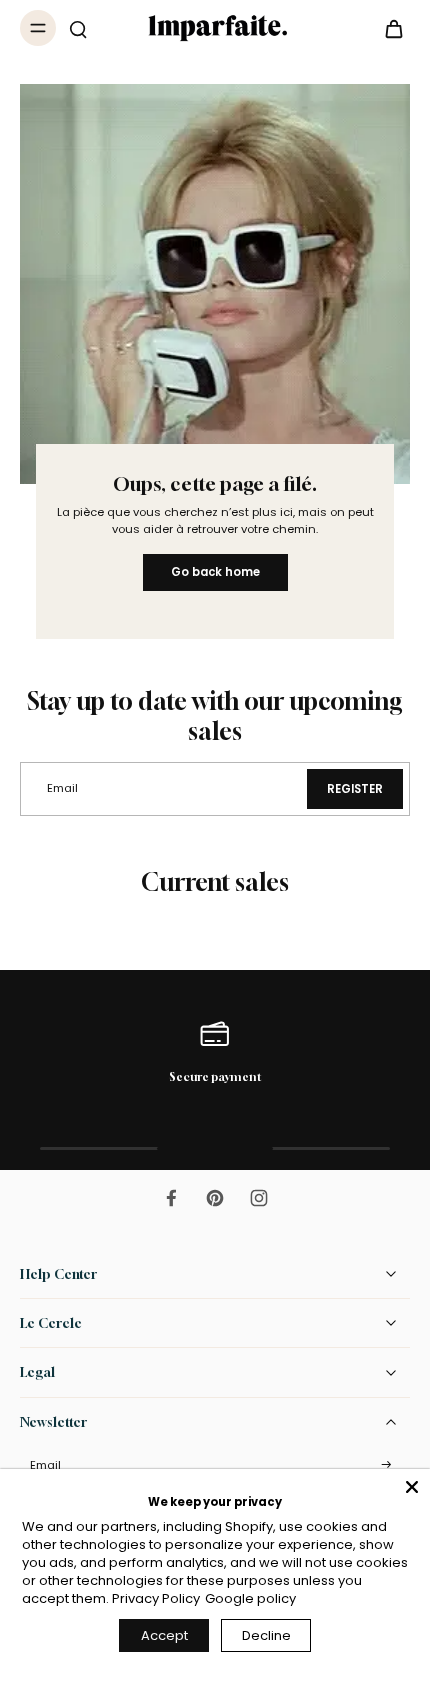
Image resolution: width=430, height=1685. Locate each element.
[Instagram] (259, 1198)
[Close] (412, 1487)
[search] (78, 28)
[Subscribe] (386, 1465)
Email (45, 1465)
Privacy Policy (156, 1598)
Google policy (250, 1598)
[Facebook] (171, 1198)
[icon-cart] (388, 28)
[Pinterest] (215, 1198)
